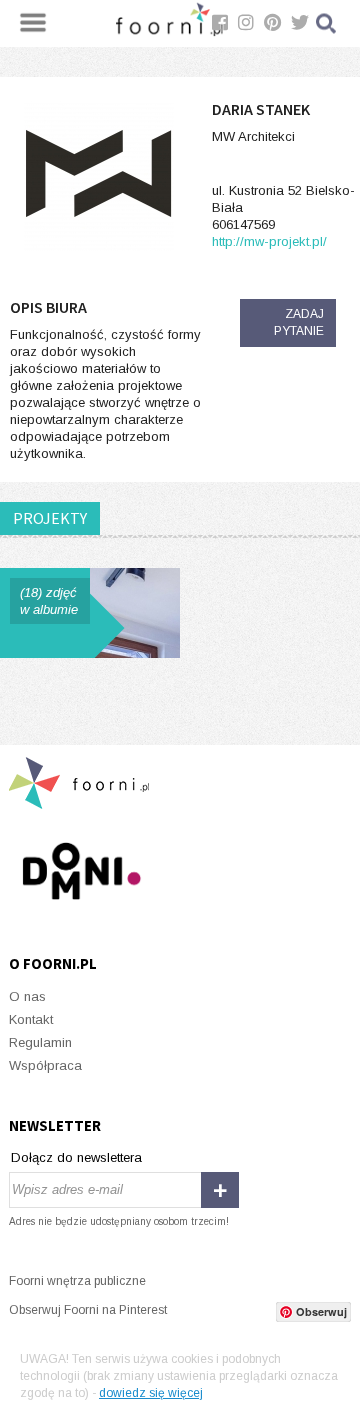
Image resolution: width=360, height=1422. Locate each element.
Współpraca (45, 1065)
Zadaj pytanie (299, 322)
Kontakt (31, 1019)
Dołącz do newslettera (76, 1157)
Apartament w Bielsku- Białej (90, 613)
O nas (27, 996)
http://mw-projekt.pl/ (269, 241)
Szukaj (327, 23)
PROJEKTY (50, 518)
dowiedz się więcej (151, 1393)
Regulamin (40, 1042)
